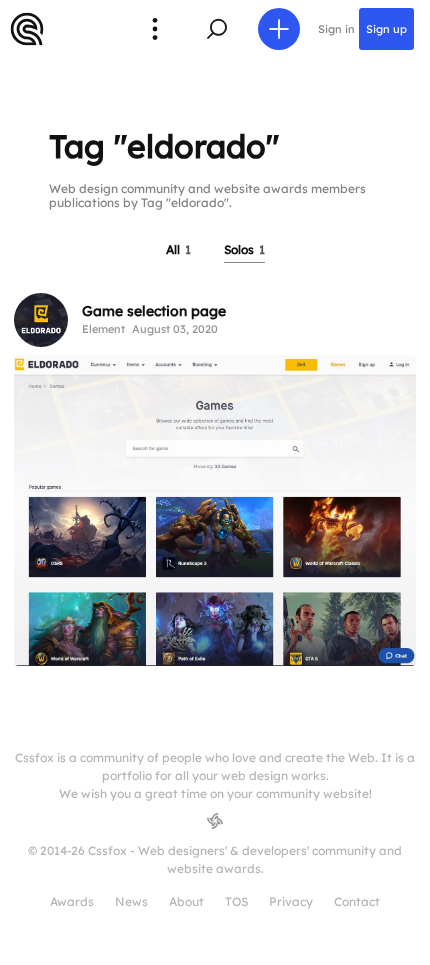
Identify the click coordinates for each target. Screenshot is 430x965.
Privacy (291, 901)
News (131, 901)
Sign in (336, 29)
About (186, 901)
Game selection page (154, 311)
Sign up (386, 29)
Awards (72, 901)
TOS (236, 901)
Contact (357, 901)
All (178, 249)
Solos (244, 249)
